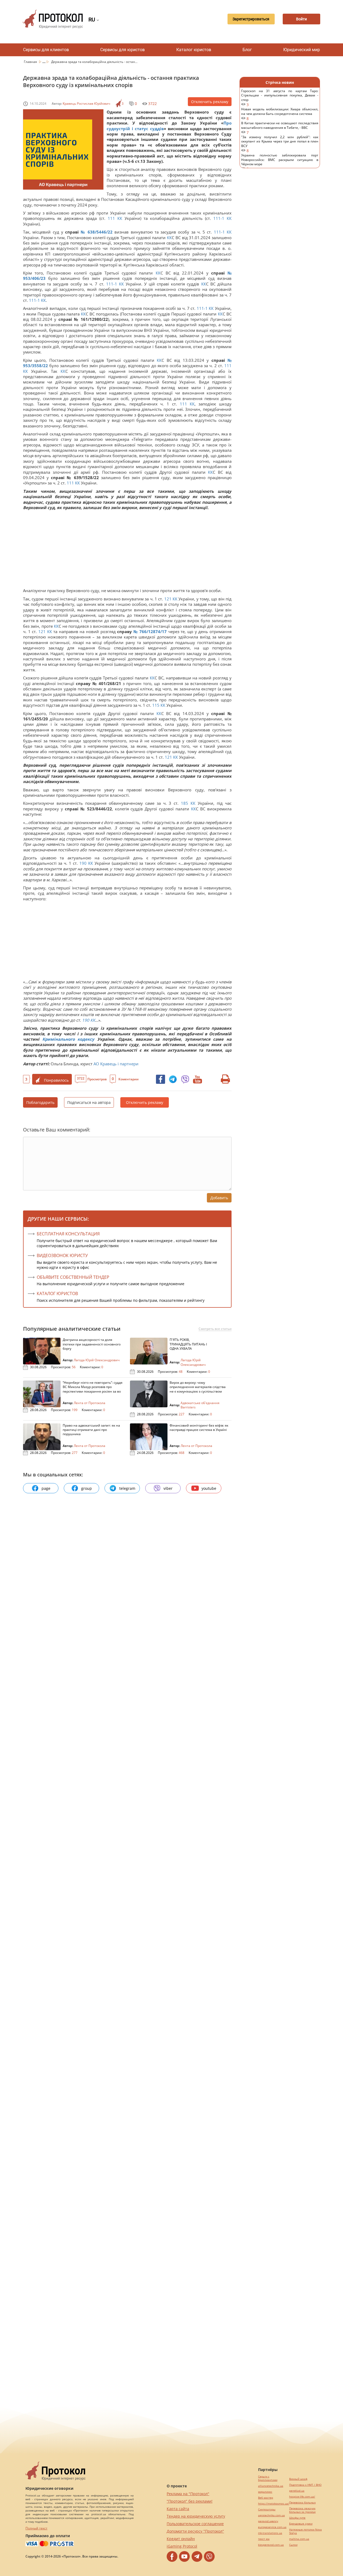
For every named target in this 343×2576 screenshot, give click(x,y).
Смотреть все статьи (215, 1329)
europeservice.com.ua (272, 2527)
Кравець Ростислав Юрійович (86, 104)
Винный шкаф (298, 2479)
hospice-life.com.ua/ (302, 2497)
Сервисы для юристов (122, 50)
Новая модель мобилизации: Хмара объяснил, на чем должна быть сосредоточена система (280, 114)
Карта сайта (178, 2509)
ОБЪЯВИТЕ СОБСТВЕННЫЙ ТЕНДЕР (73, 1277)
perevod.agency (268, 2521)
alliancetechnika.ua (271, 2486)
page (46, 1488)
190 (83, 863)
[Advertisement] (125, 550)
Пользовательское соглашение (195, 2524)
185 (184, 803)
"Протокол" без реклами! (190, 2501)
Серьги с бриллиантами (268, 2478)
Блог (247, 50)
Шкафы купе (297, 2518)
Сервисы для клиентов (46, 50)
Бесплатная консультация (68, 1234)
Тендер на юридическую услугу (196, 2516)
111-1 (219, 218)
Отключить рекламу (210, 102)
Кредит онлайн (181, 2539)
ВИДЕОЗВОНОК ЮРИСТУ (62, 1255)
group (87, 1488)
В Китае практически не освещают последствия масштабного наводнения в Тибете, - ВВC (280, 128)
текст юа (264, 2539)
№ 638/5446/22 (97, 232)
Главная (31, 62)
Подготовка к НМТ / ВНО (305, 2485)
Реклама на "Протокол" (188, 2494)
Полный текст (36, 2528)
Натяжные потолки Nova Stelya (305, 2531)
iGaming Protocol (182, 2546)
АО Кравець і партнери (116, 1064)
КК (120, 218)
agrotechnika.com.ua (271, 2515)
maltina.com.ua (299, 2539)
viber (168, 1488)
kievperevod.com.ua (271, 2545)
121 (168, 599)
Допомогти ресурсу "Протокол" (195, 2531)
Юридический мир (302, 50)
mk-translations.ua (270, 2533)
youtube (209, 1488)
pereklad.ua (297, 2491)
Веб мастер (266, 2498)
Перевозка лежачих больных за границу (302, 2510)
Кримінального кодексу (68, 1039)
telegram (127, 1488)
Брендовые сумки (301, 2524)
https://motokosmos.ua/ (274, 2504)
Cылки (293, 2545)
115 (156, 705)
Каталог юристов (194, 50)
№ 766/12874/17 (150, 631)
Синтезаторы (267, 2509)
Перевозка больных (302, 2502)
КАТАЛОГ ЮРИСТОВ (57, 1293)
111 (111, 218)
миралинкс (265, 2492)
